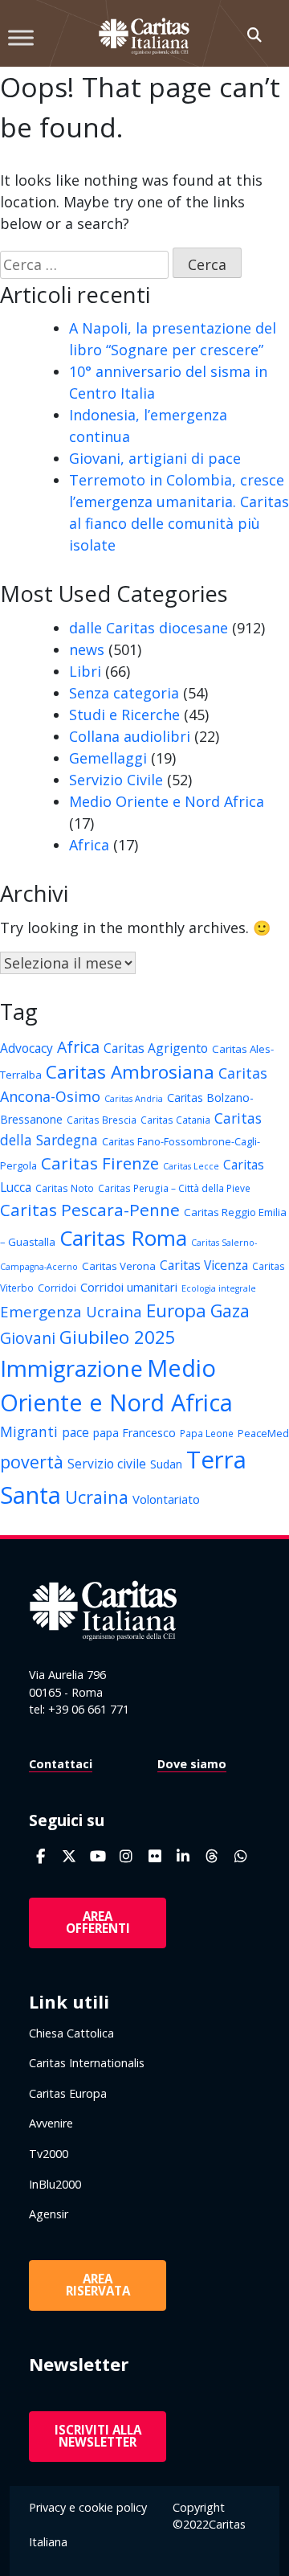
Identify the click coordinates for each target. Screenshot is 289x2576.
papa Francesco (134, 1433)
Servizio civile (107, 1464)
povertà (32, 1462)
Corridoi (57, 1288)
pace (75, 1432)
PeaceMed (263, 1433)
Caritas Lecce (191, 1166)
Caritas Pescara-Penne (90, 1210)
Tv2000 (49, 2154)
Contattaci (61, 1764)
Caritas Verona (119, 1266)
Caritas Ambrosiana (130, 1072)
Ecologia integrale (219, 1288)
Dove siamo (192, 1764)
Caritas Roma (123, 1238)
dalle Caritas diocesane (149, 628)
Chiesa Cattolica (71, 2033)
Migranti (29, 1431)
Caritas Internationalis (87, 2063)
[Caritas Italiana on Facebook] (41, 1856)
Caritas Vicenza (204, 1265)
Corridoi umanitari (129, 1287)
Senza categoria (124, 693)
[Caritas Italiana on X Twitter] (69, 1856)
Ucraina (97, 1497)
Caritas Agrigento (156, 1048)
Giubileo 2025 (118, 1337)
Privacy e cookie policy (88, 2507)
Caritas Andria (134, 1099)
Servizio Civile (116, 780)
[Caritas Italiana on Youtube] (98, 1856)
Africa (89, 845)
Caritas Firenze (100, 1163)
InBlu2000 (55, 2184)
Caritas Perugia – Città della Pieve (174, 1188)
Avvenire (51, 2123)
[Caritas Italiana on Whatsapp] (240, 1856)
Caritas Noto (65, 1188)
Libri (85, 671)
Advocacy (26, 1048)
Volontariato (166, 1499)
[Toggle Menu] (21, 37)
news (87, 649)
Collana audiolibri (130, 736)
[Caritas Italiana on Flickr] (155, 1856)
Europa (176, 1311)
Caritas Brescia (102, 1120)
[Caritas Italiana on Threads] (212, 1856)
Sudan (166, 1464)
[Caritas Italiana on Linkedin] (183, 1856)
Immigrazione (71, 1368)
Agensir (49, 2214)
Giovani (28, 1338)
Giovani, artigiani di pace (155, 458)
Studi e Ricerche (124, 715)
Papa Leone (207, 1433)
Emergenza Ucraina (71, 1311)
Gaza (230, 1311)
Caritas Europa (68, 2093)
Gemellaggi (108, 758)
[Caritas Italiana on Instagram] (126, 1856)
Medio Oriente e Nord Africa (167, 801)
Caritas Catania (175, 1120)
